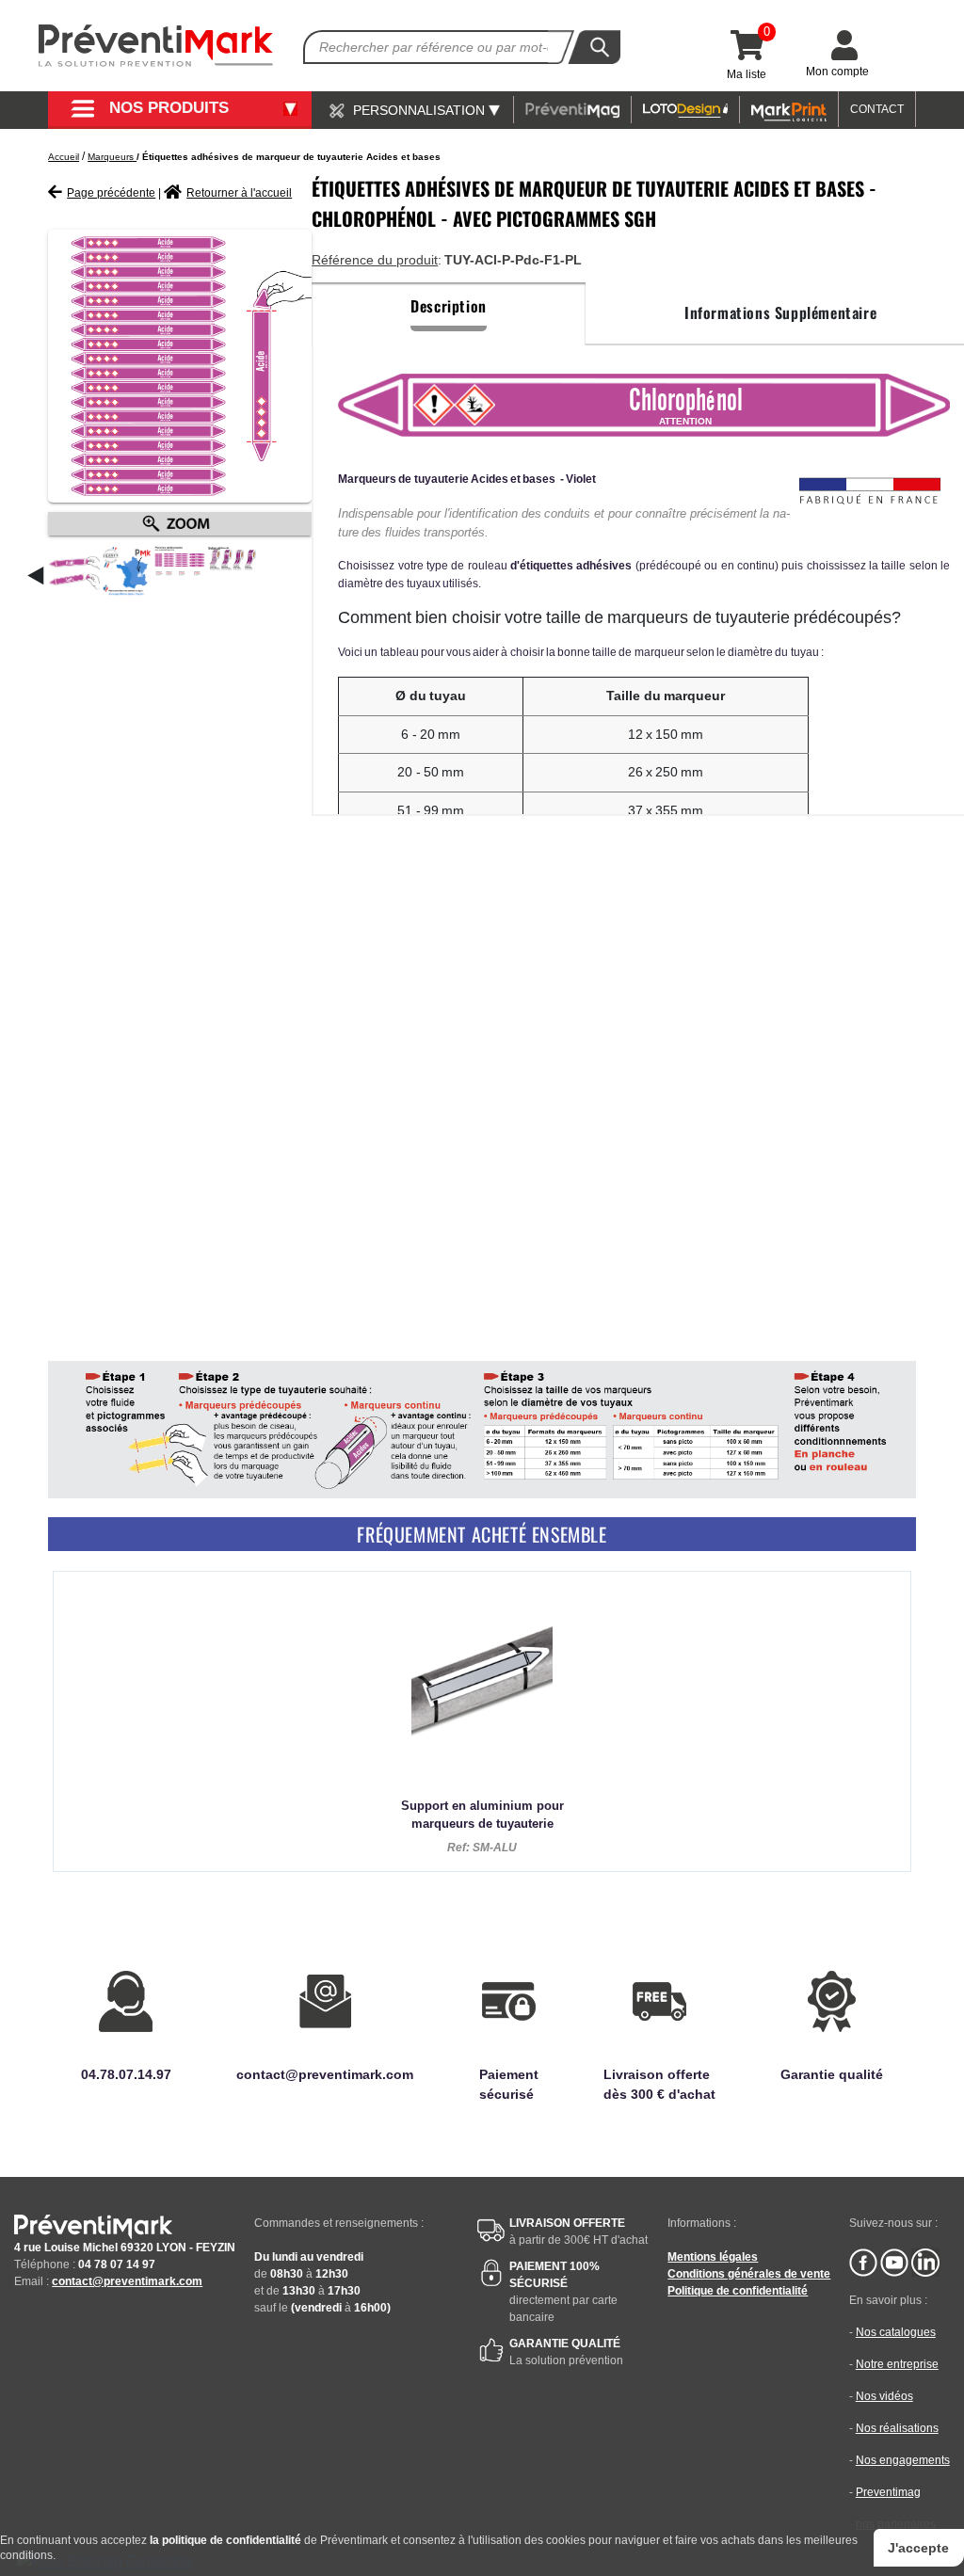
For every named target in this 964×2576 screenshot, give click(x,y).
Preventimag (888, 2492)
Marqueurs (112, 157)
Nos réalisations (897, 2428)
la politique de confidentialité (225, 2540)
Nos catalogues (896, 2332)
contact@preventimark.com (127, 2281)
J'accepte (918, 2548)
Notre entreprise (897, 2364)
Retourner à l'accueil (239, 193)
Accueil (64, 157)
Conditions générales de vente (749, 2274)
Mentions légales (713, 2257)
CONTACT (877, 109)
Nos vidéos (884, 2396)
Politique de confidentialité (738, 2291)
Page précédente (111, 193)
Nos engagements (903, 2460)
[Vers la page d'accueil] (156, 46)
